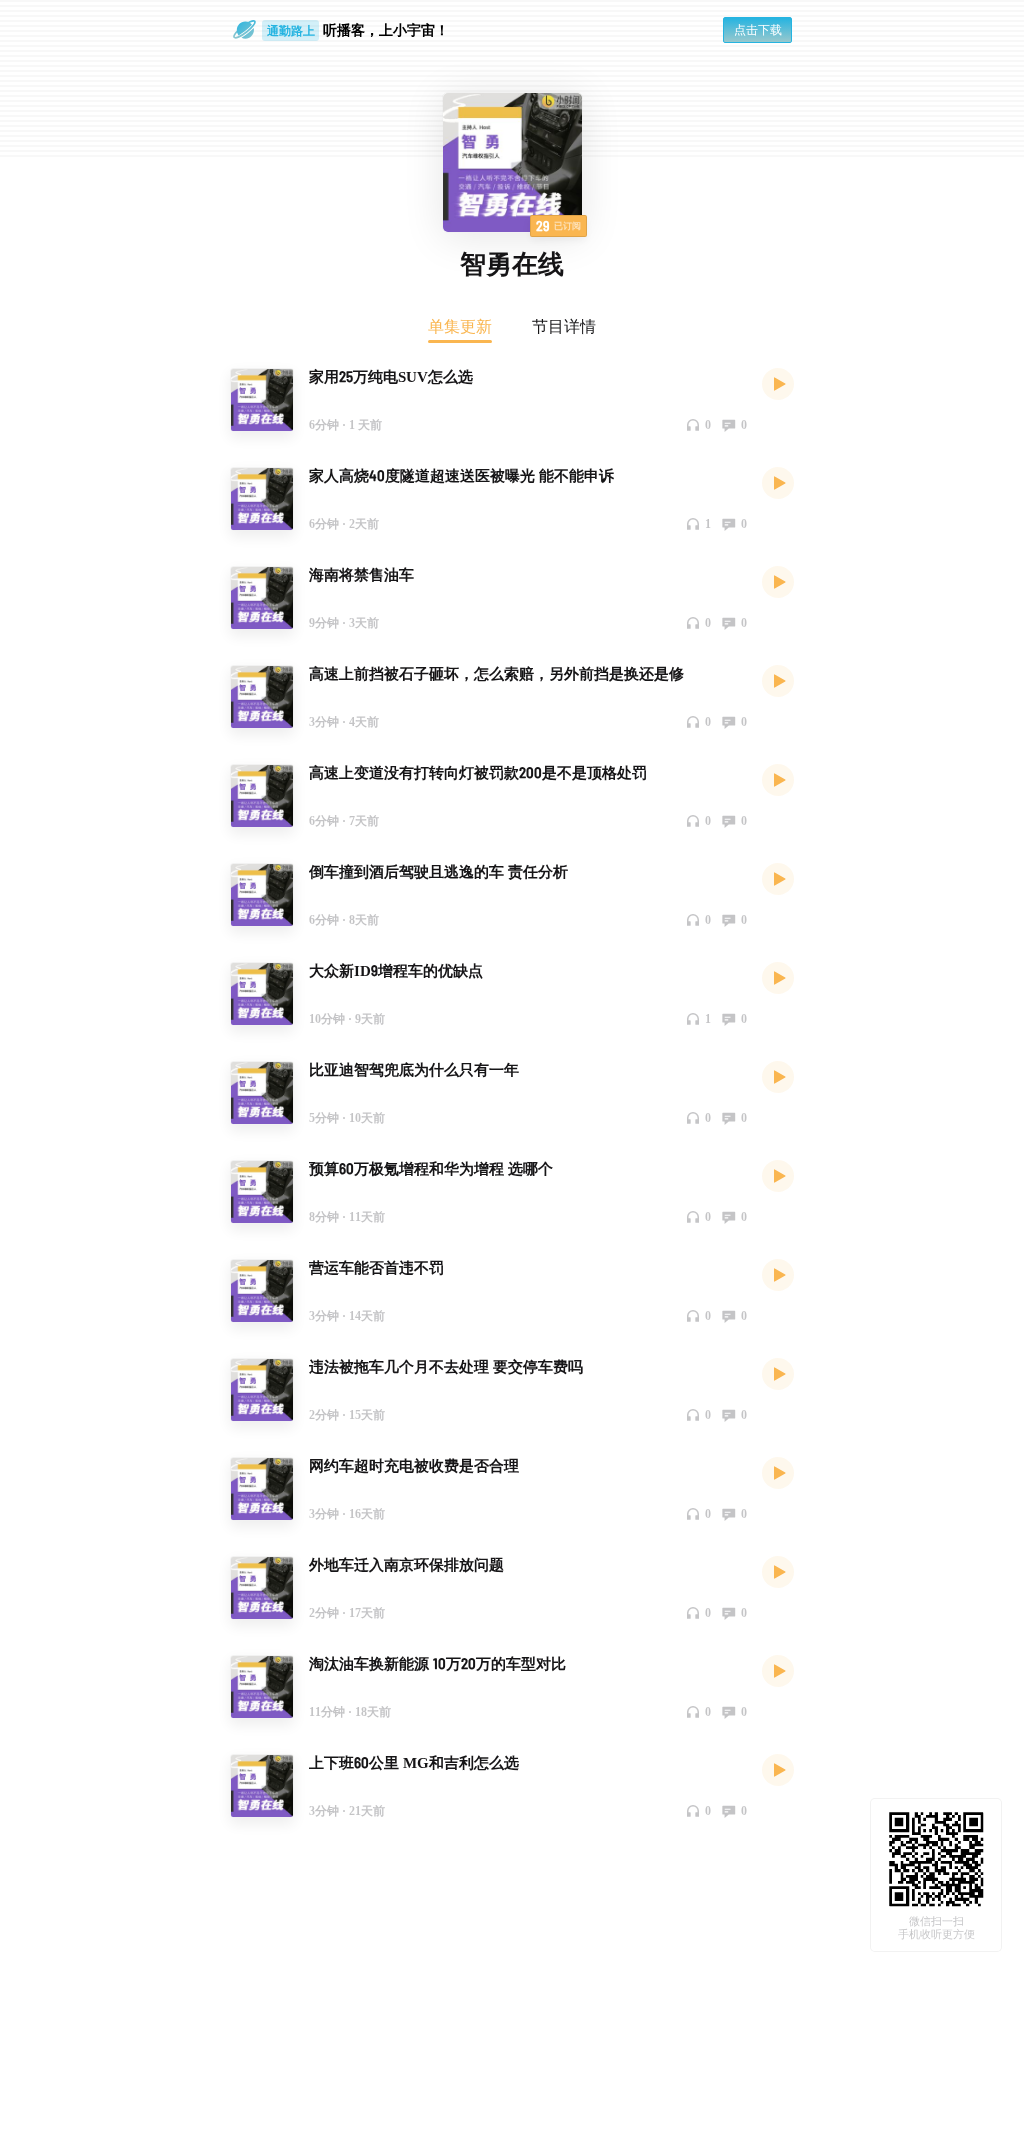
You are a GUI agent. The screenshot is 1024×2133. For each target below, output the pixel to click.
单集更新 (460, 326)
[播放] (778, 383)
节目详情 (564, 326)
